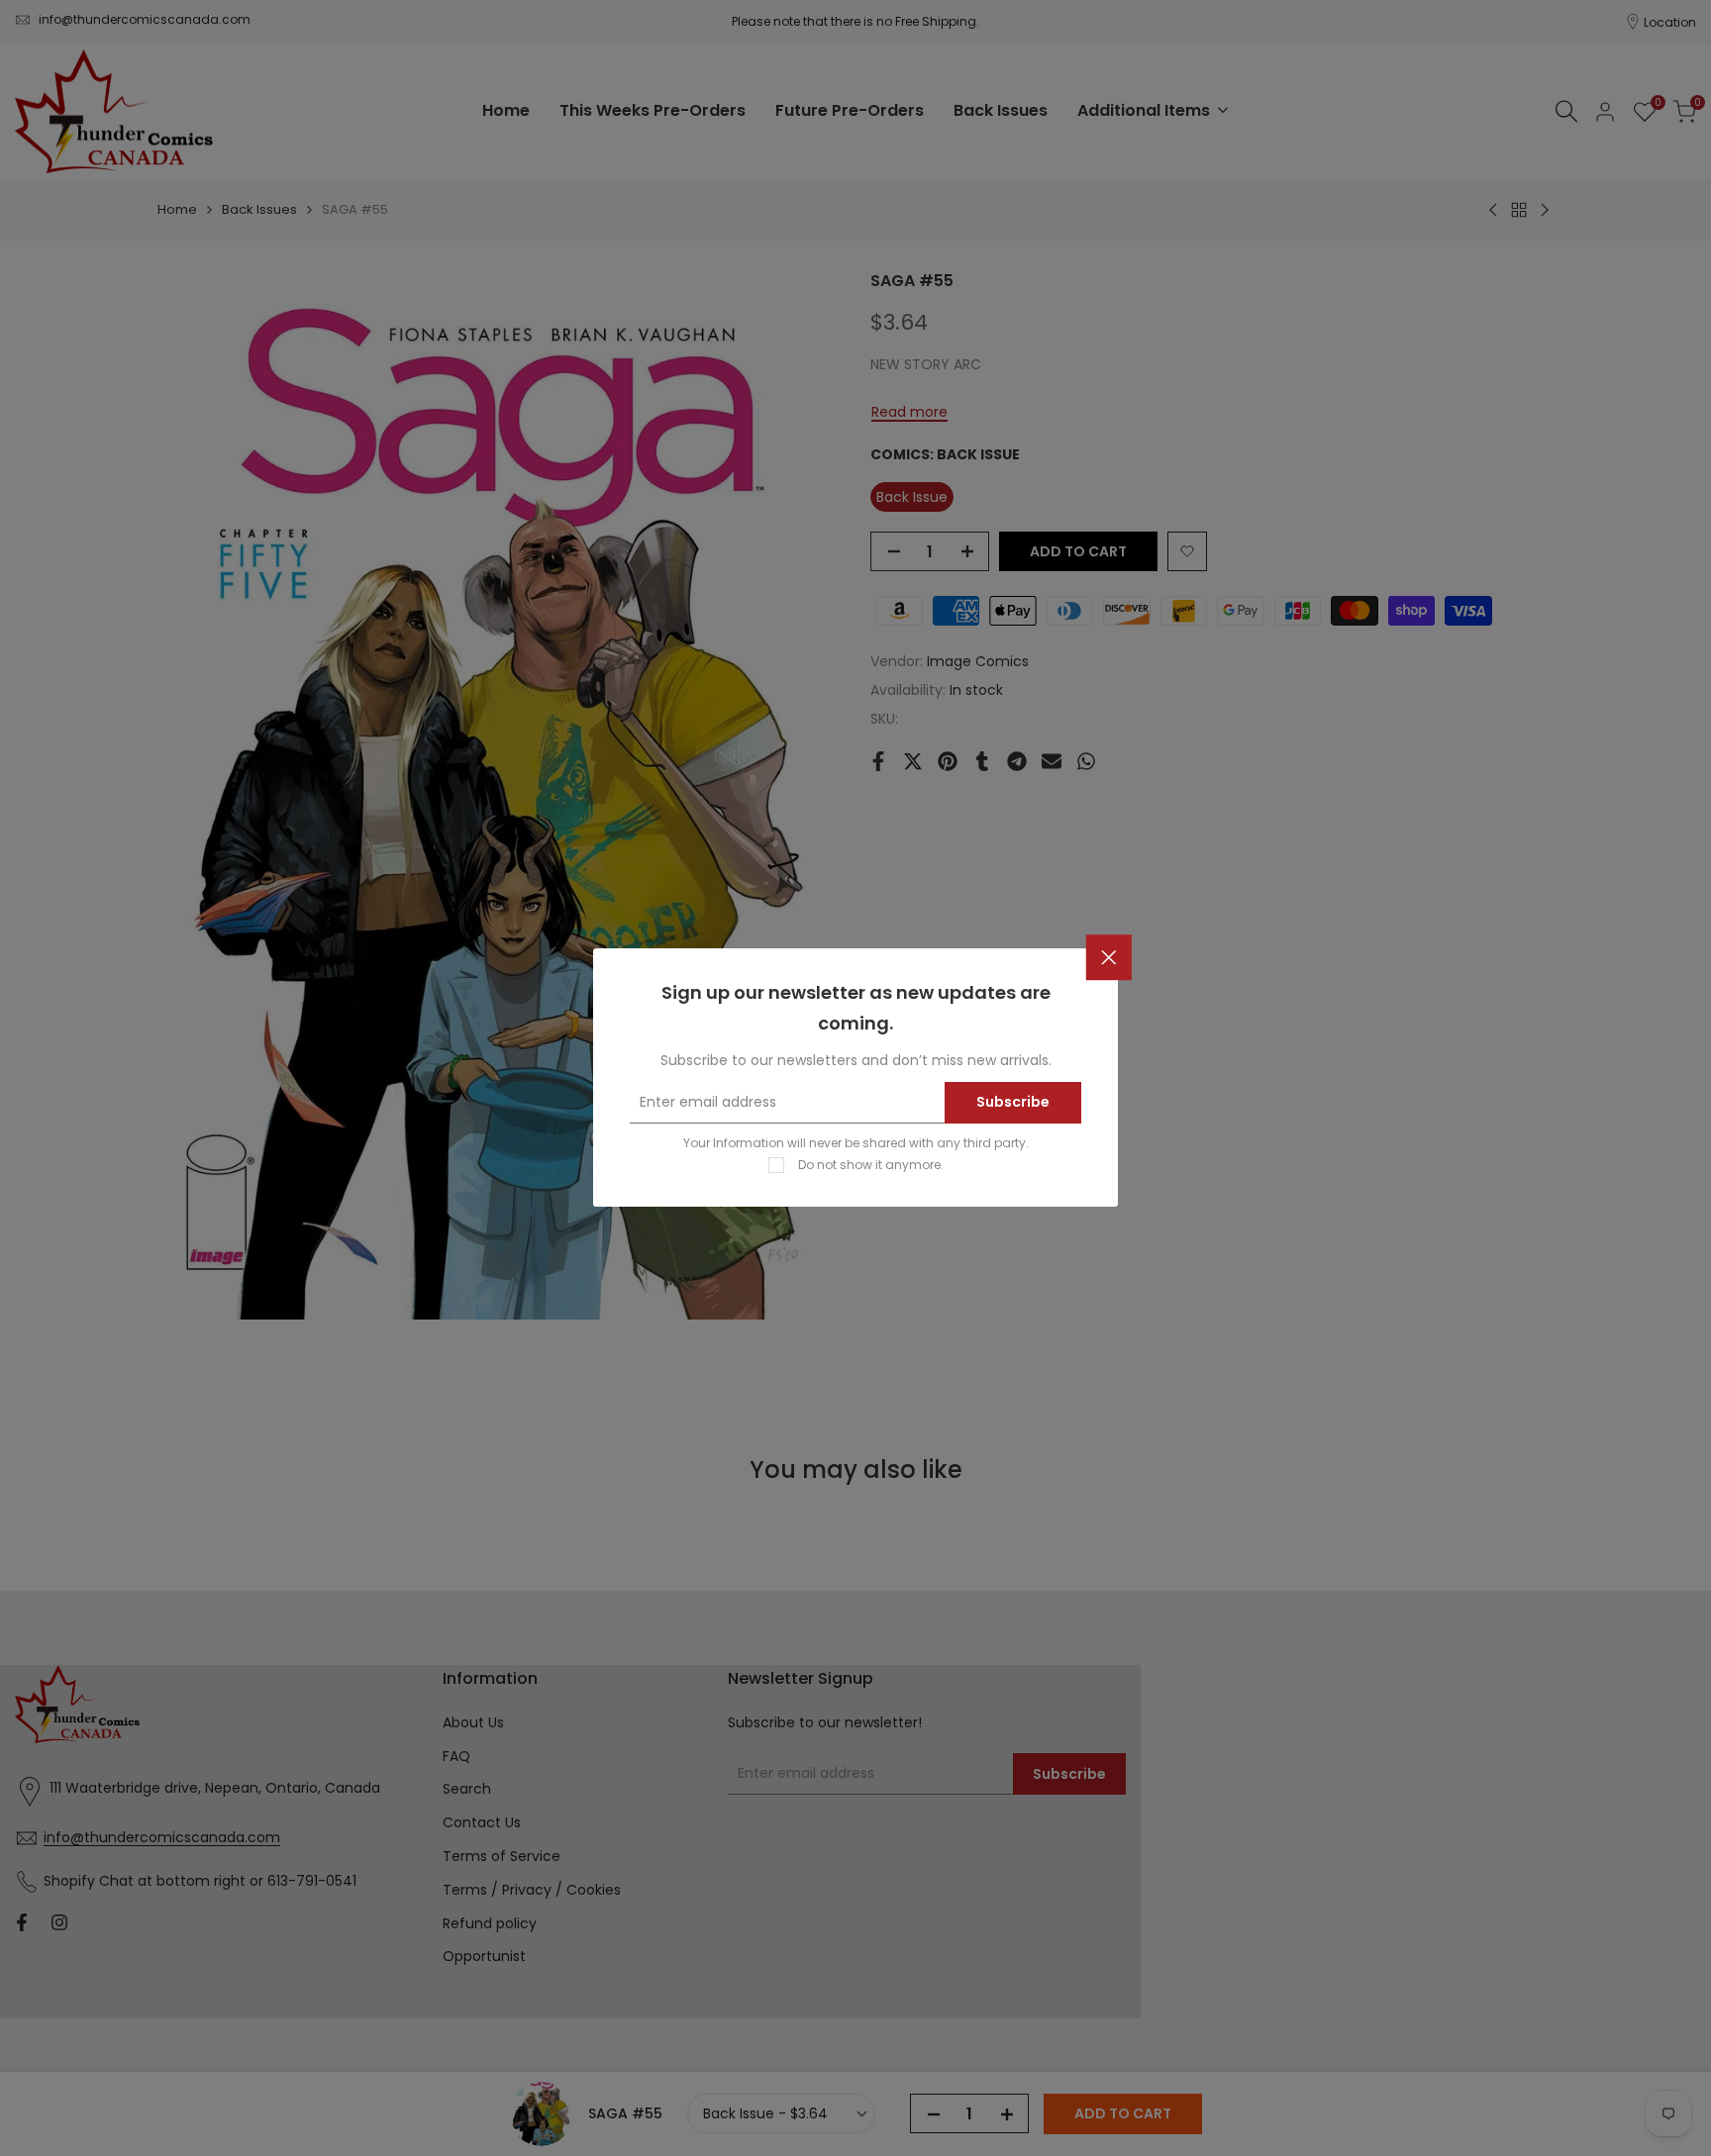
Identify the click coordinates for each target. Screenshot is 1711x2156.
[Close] (1109, 958)
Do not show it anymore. (871, 1166)
